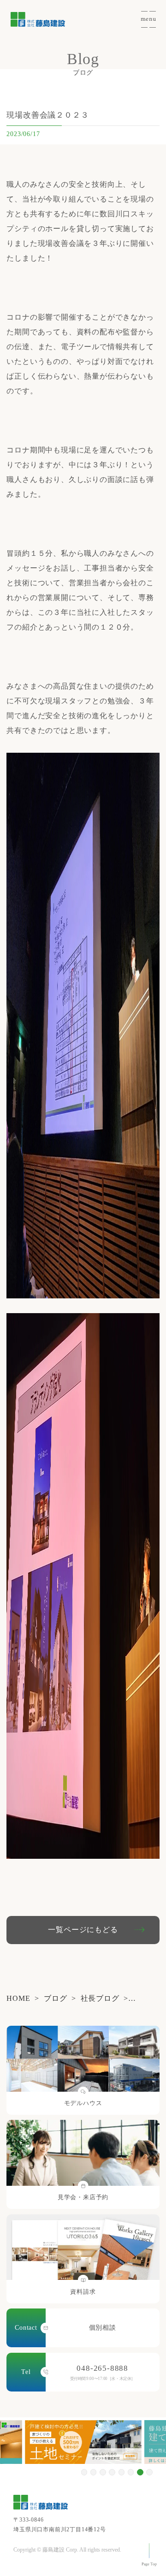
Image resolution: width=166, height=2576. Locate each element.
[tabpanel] (83, 2442)
